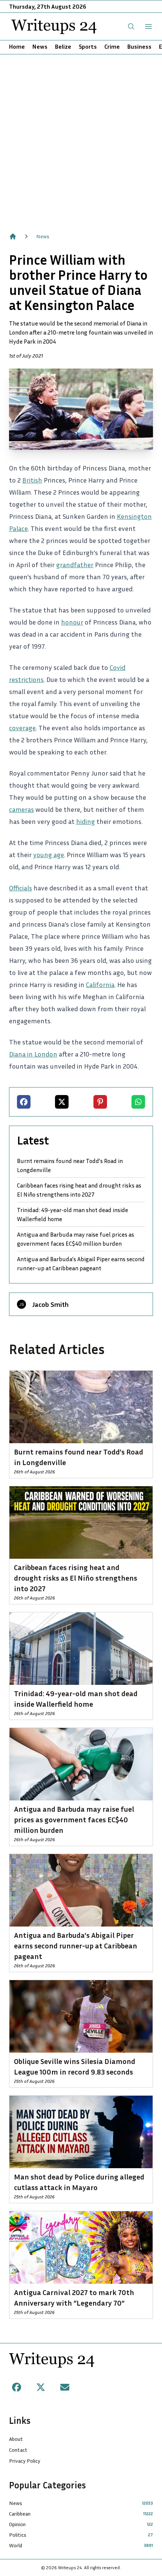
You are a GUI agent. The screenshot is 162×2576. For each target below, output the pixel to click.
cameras (21, 809)
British (32, 480)
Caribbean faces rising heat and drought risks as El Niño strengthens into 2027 (79, 1190)
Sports (88, 46)
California (100, 984)
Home (17, 46)
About (16, 2439)
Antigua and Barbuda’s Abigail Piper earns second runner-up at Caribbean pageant (81, 1263)
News (40, 46)
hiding (86, 821)
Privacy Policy (25, 2461)
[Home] (13, 236)
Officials (21, 888)
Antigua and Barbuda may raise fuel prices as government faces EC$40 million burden (76, 1239)
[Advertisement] (81, 139)
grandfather (75, 565)
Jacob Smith (50, 1304)
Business (139, 46)
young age (49, 855)
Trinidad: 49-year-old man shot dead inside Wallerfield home (73, 1214)
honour (72, 622)
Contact (18, 2450)
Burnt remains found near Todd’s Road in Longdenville (70, 1165)
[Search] (131, 26)
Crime (112, 46)
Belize (63, 46)
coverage (22, 728)
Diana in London (33, 1054)
